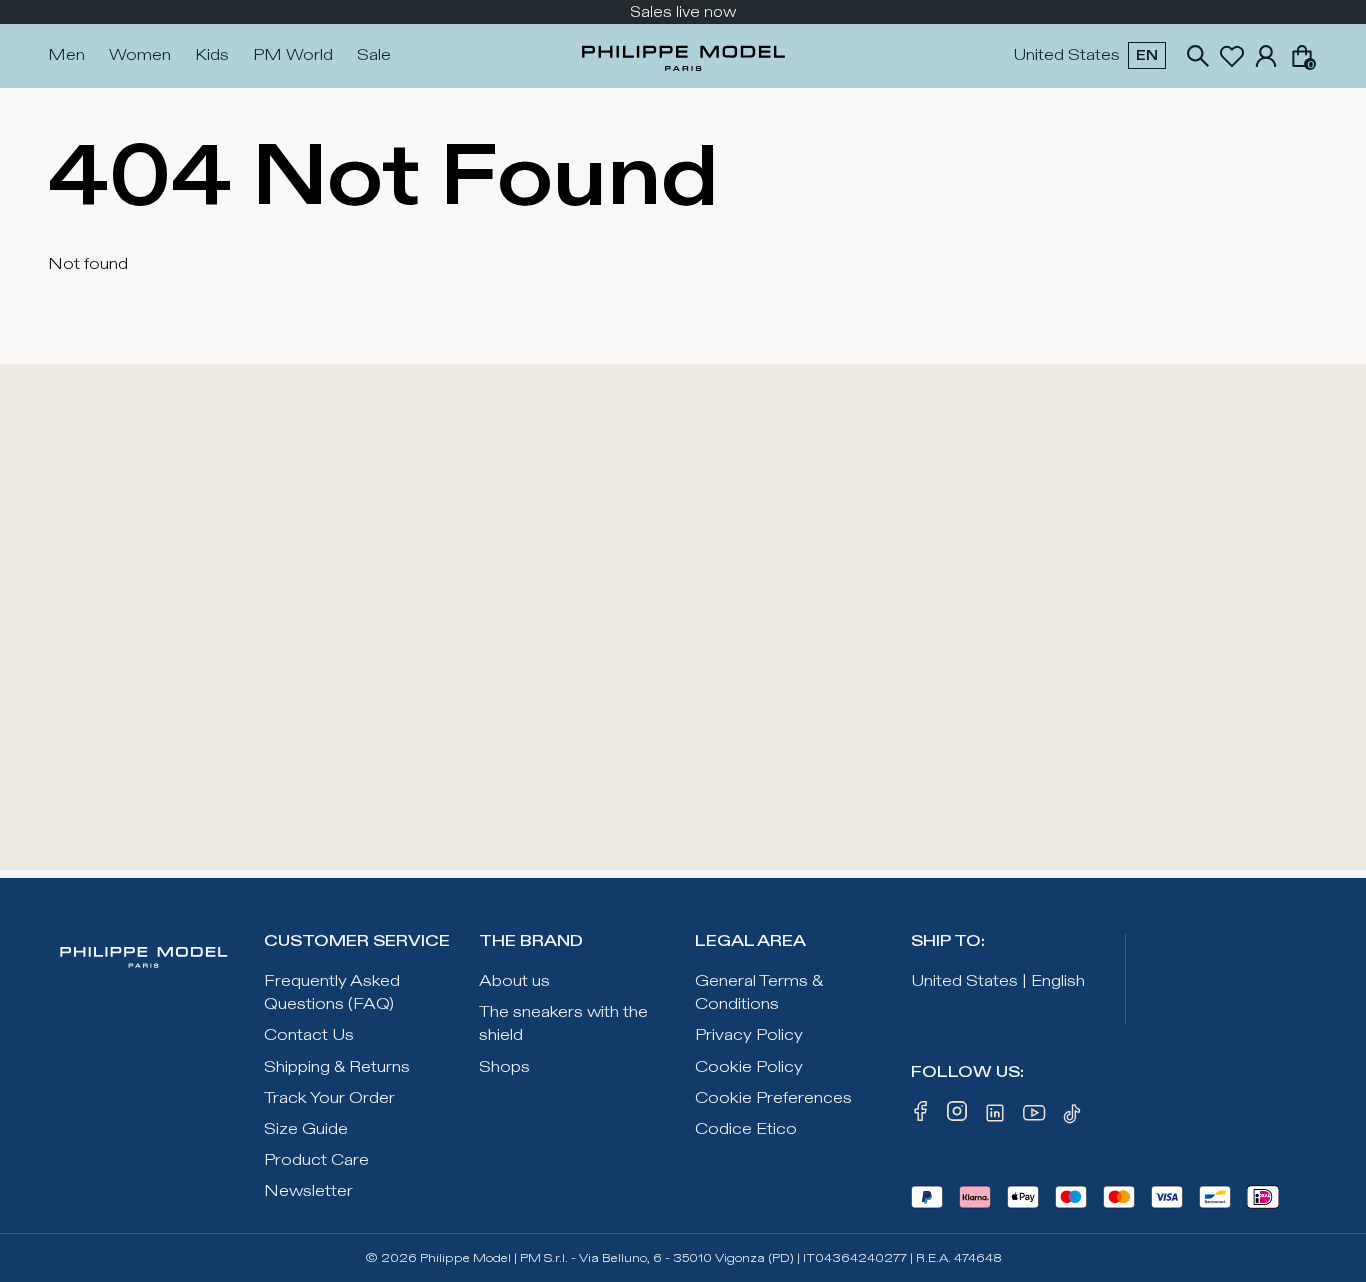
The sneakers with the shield (563, 1024)
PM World (293, 55)
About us (514, 981)
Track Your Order (329, 1098)
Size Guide (306, 1129)
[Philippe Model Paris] (683, 56)
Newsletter (308, 1191)
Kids (212, 55)
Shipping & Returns (337, 1067)
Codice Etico (746, 1129)
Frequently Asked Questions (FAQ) (332, 993)
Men (66, 55)
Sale (374, 55)
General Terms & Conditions (759, 993)
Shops (504, 1067)
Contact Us (309, 1035)
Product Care (316, 1160)
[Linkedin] (995, 1117)
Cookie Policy (749, 1067)
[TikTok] (1075, 1117)
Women (140, 55)
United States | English (998, 981)
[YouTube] (1035, 1117)
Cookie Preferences (773, 1098)
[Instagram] (957, 1117)
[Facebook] (921, 1117)
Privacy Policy (749, 1035)
